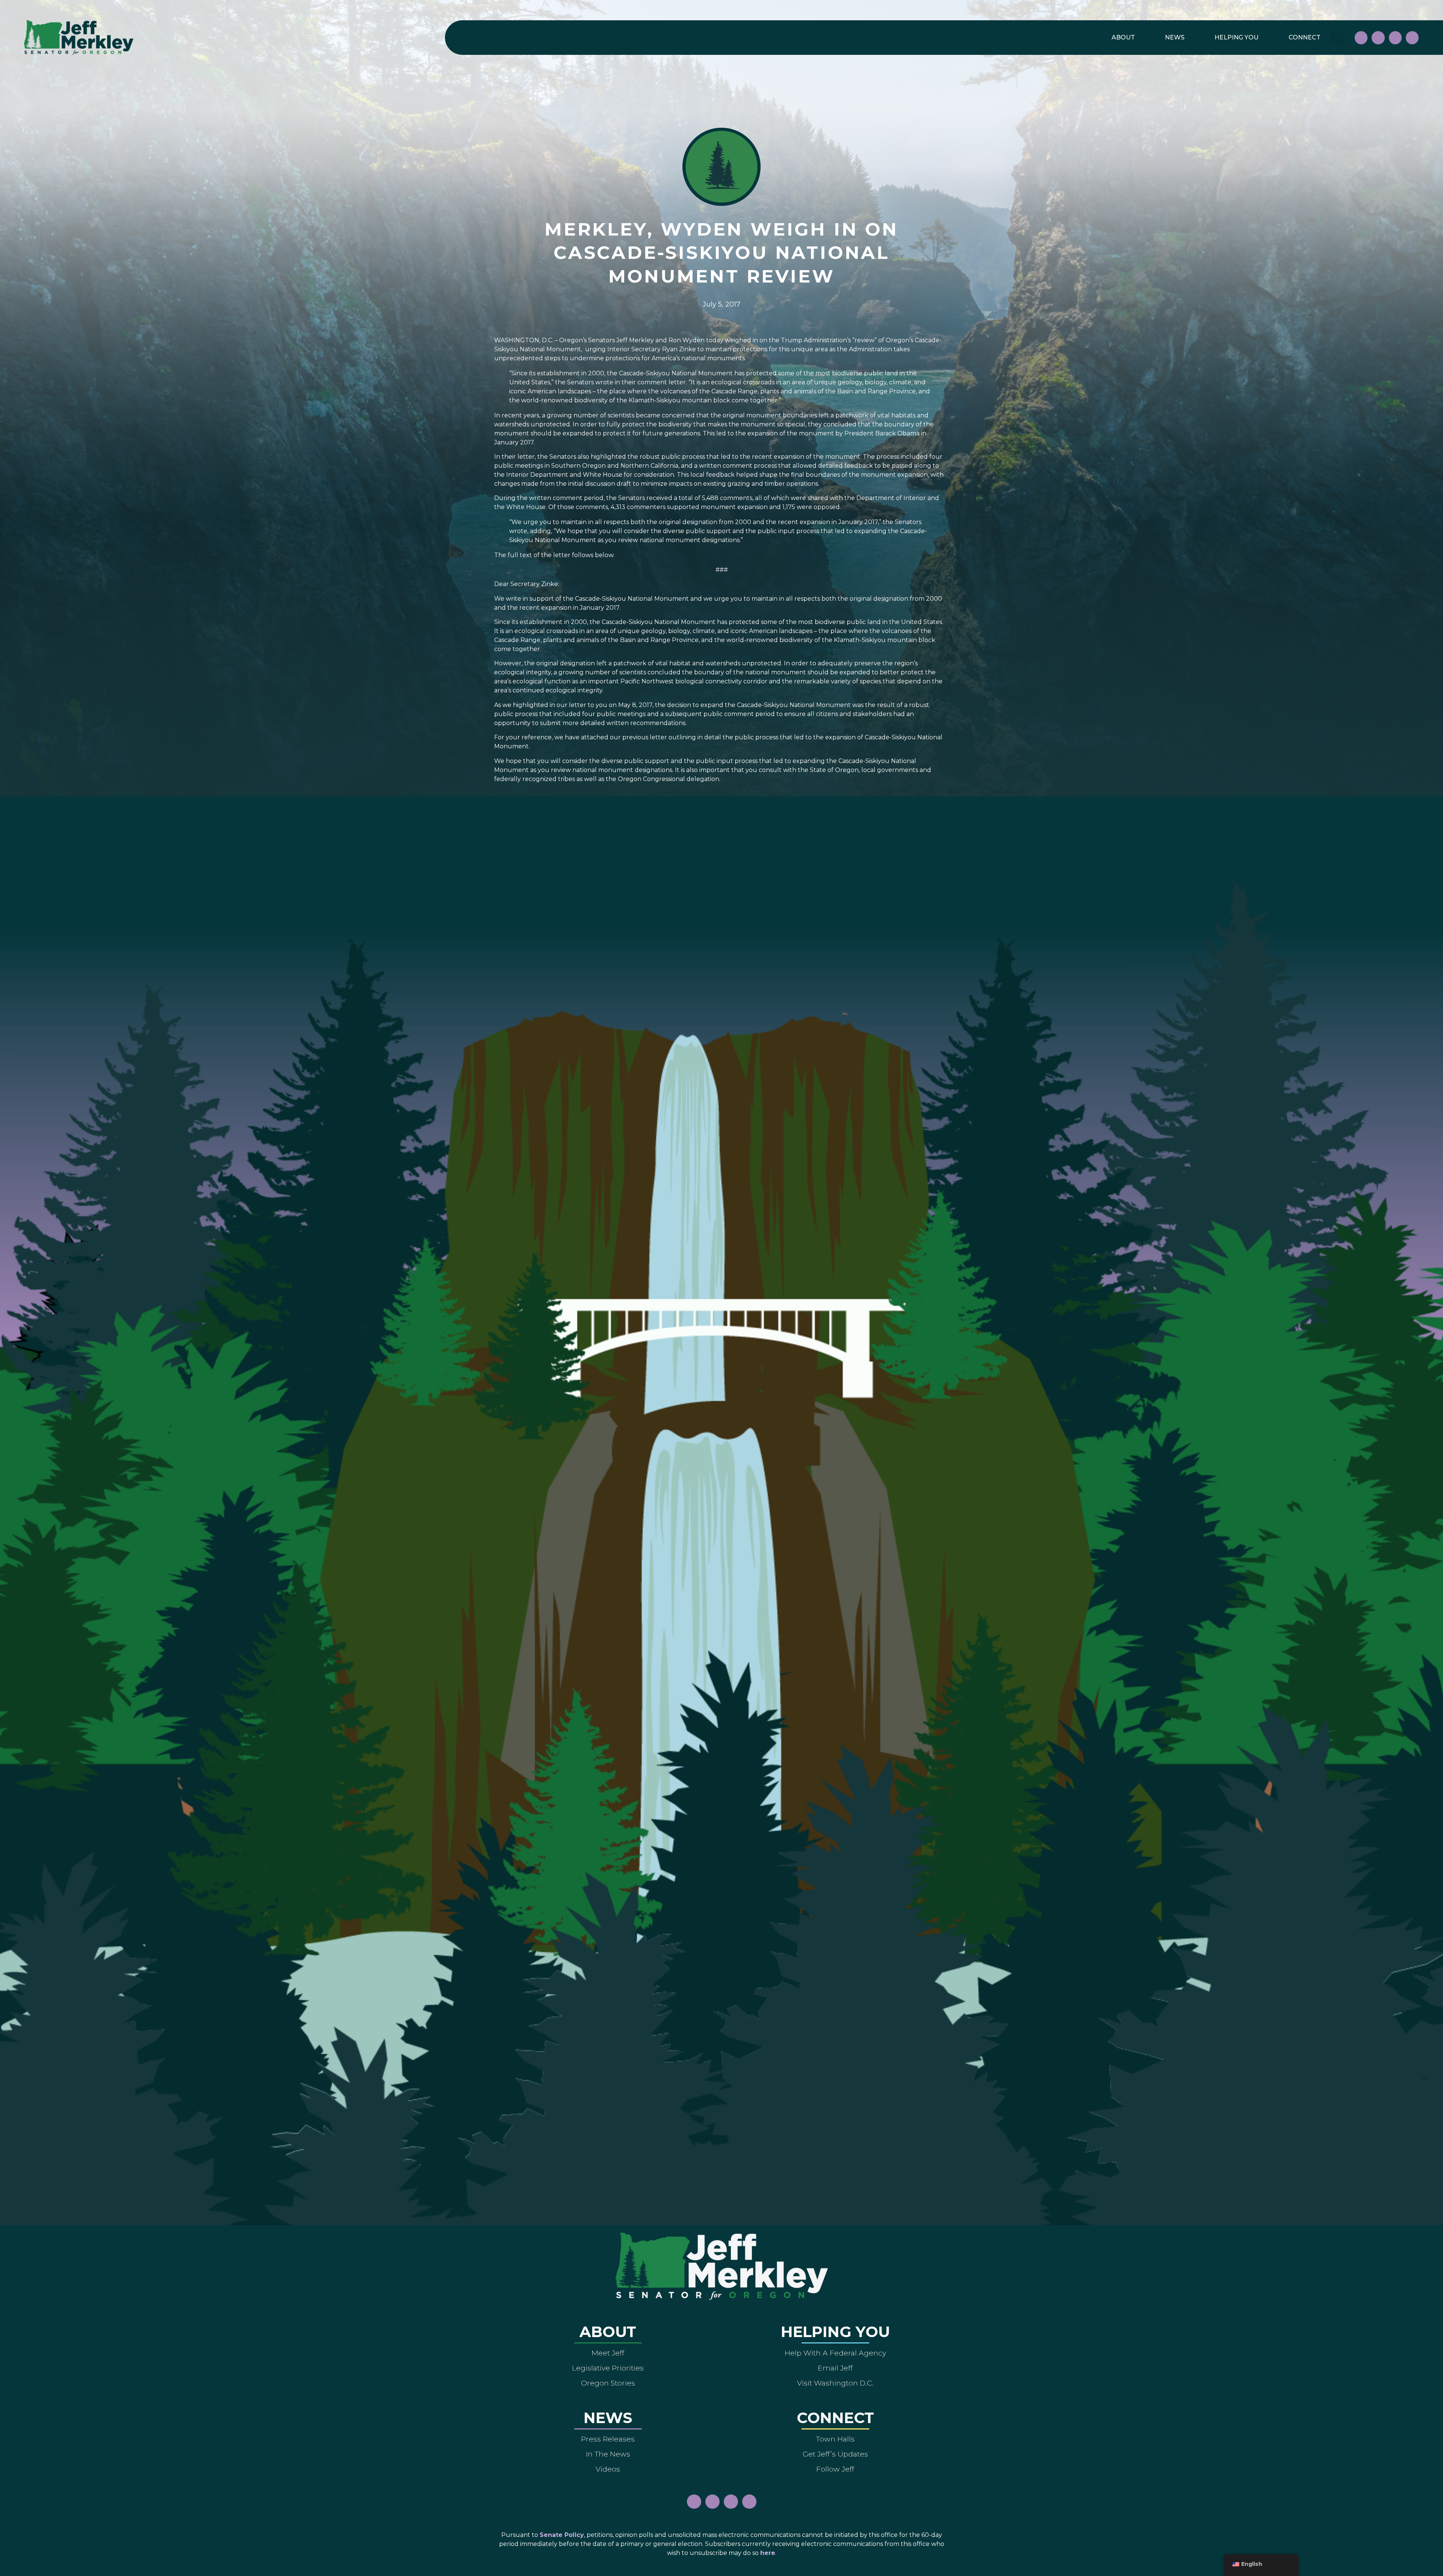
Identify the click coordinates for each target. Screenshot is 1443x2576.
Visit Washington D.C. (835, 2383)
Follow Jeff (835, 2469)
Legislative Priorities (608, 2368)
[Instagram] (1378, 38)
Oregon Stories (608, 2383)
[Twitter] (1412, 38)
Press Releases (608, 2439)
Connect (1305, 37)
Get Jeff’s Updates (835, 2454)
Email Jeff (835, 2368)
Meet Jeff (608, 2353)
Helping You (1237, 37)
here (768, 2553)
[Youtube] (1395, 38)
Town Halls (835, 2439)
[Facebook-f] (1361, 38)
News (1175, 37)
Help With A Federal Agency (835, 2353)
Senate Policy (562, 2535)
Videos (608, 2469)
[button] (1336, 38)
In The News (608, 2454)
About (1123, 37)
